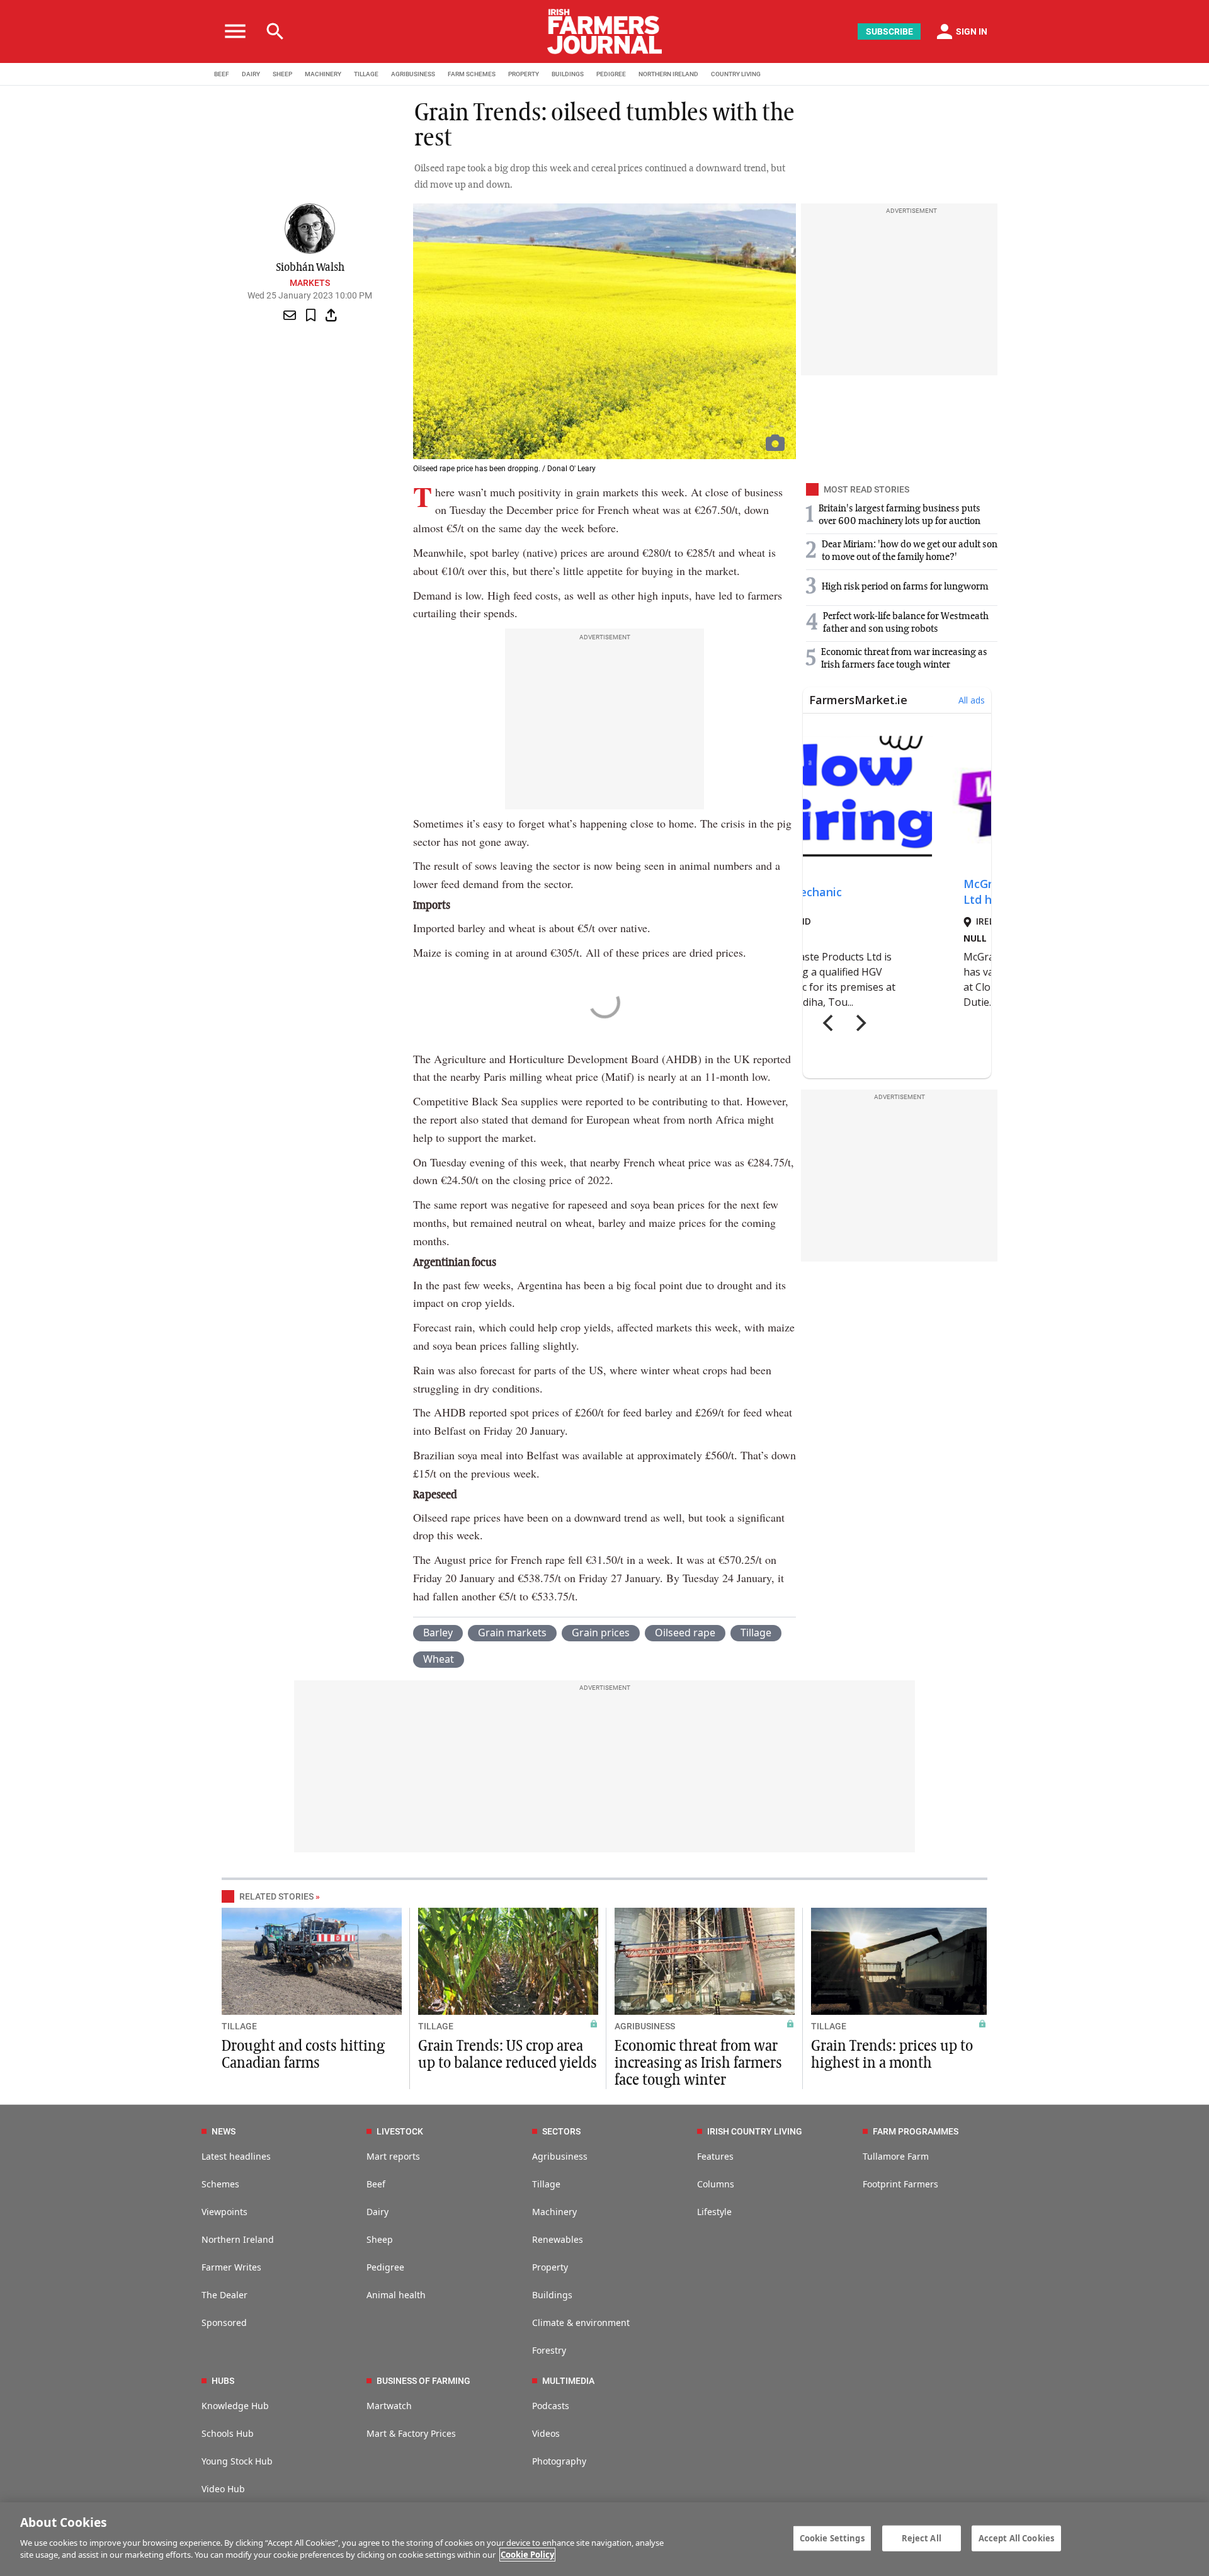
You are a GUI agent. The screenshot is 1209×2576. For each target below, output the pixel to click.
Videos (546, 2433)
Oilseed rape (685, 1633)
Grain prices (601, 1633)
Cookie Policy (527, 2555)
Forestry (549, 2350)
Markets (310, 283)
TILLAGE (366, 74)
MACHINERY (323, 74)
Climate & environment (581, 2322)
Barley (438, 1633)
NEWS (224, 2131)
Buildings (552, 2295)
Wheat (439, 1659)
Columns (716, 2184)
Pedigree (385, 2267)
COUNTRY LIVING (736, 74)
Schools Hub (228, 2433)
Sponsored (224, 2322)
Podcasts (551, 2406)
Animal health (396, 2295)
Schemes (220, 2184)
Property (550, 2267)
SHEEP (282, 74)
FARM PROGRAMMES (916, 2131)
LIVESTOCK (400, 2131)
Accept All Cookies (1016, 2538)
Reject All (922, 2538)
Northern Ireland (238, 2239)
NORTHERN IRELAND (668, 74)
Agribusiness (560, 2156)
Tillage (756, 1633)
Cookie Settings (832, 2538)
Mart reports (393, 2156)
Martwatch (389, 2406)
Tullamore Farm (896, 2156)
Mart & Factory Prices (411, 2433)
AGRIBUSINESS (413, 74)
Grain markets (512, 1633)
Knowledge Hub (235, 2406)
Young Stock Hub (237, 2461)
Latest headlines (236, 2156)
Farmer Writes (231, 2267)
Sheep (380, 2239)
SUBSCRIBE (889, 31)
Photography (559, 2461)
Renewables (558, 2239)
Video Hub (223, 2489)
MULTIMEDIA (568, 2381)
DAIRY (251, 74)
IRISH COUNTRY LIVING (755, 2131)
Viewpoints (224, 2212)
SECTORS (561, 2131)
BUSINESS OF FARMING (423, 2381)
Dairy (377, 2212)
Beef (376, 2184)
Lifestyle (714, 2212)
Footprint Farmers (900, 2184)
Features (715, 2156)
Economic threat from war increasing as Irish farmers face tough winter (698, 2063)
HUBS (223, 2381)
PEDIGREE (611, 74)
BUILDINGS (568, 74)
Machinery (554, 2212)
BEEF (222, 74)
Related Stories (276, 1896)
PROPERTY (524, 74)
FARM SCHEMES (472, 74)
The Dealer (224, 2295)
